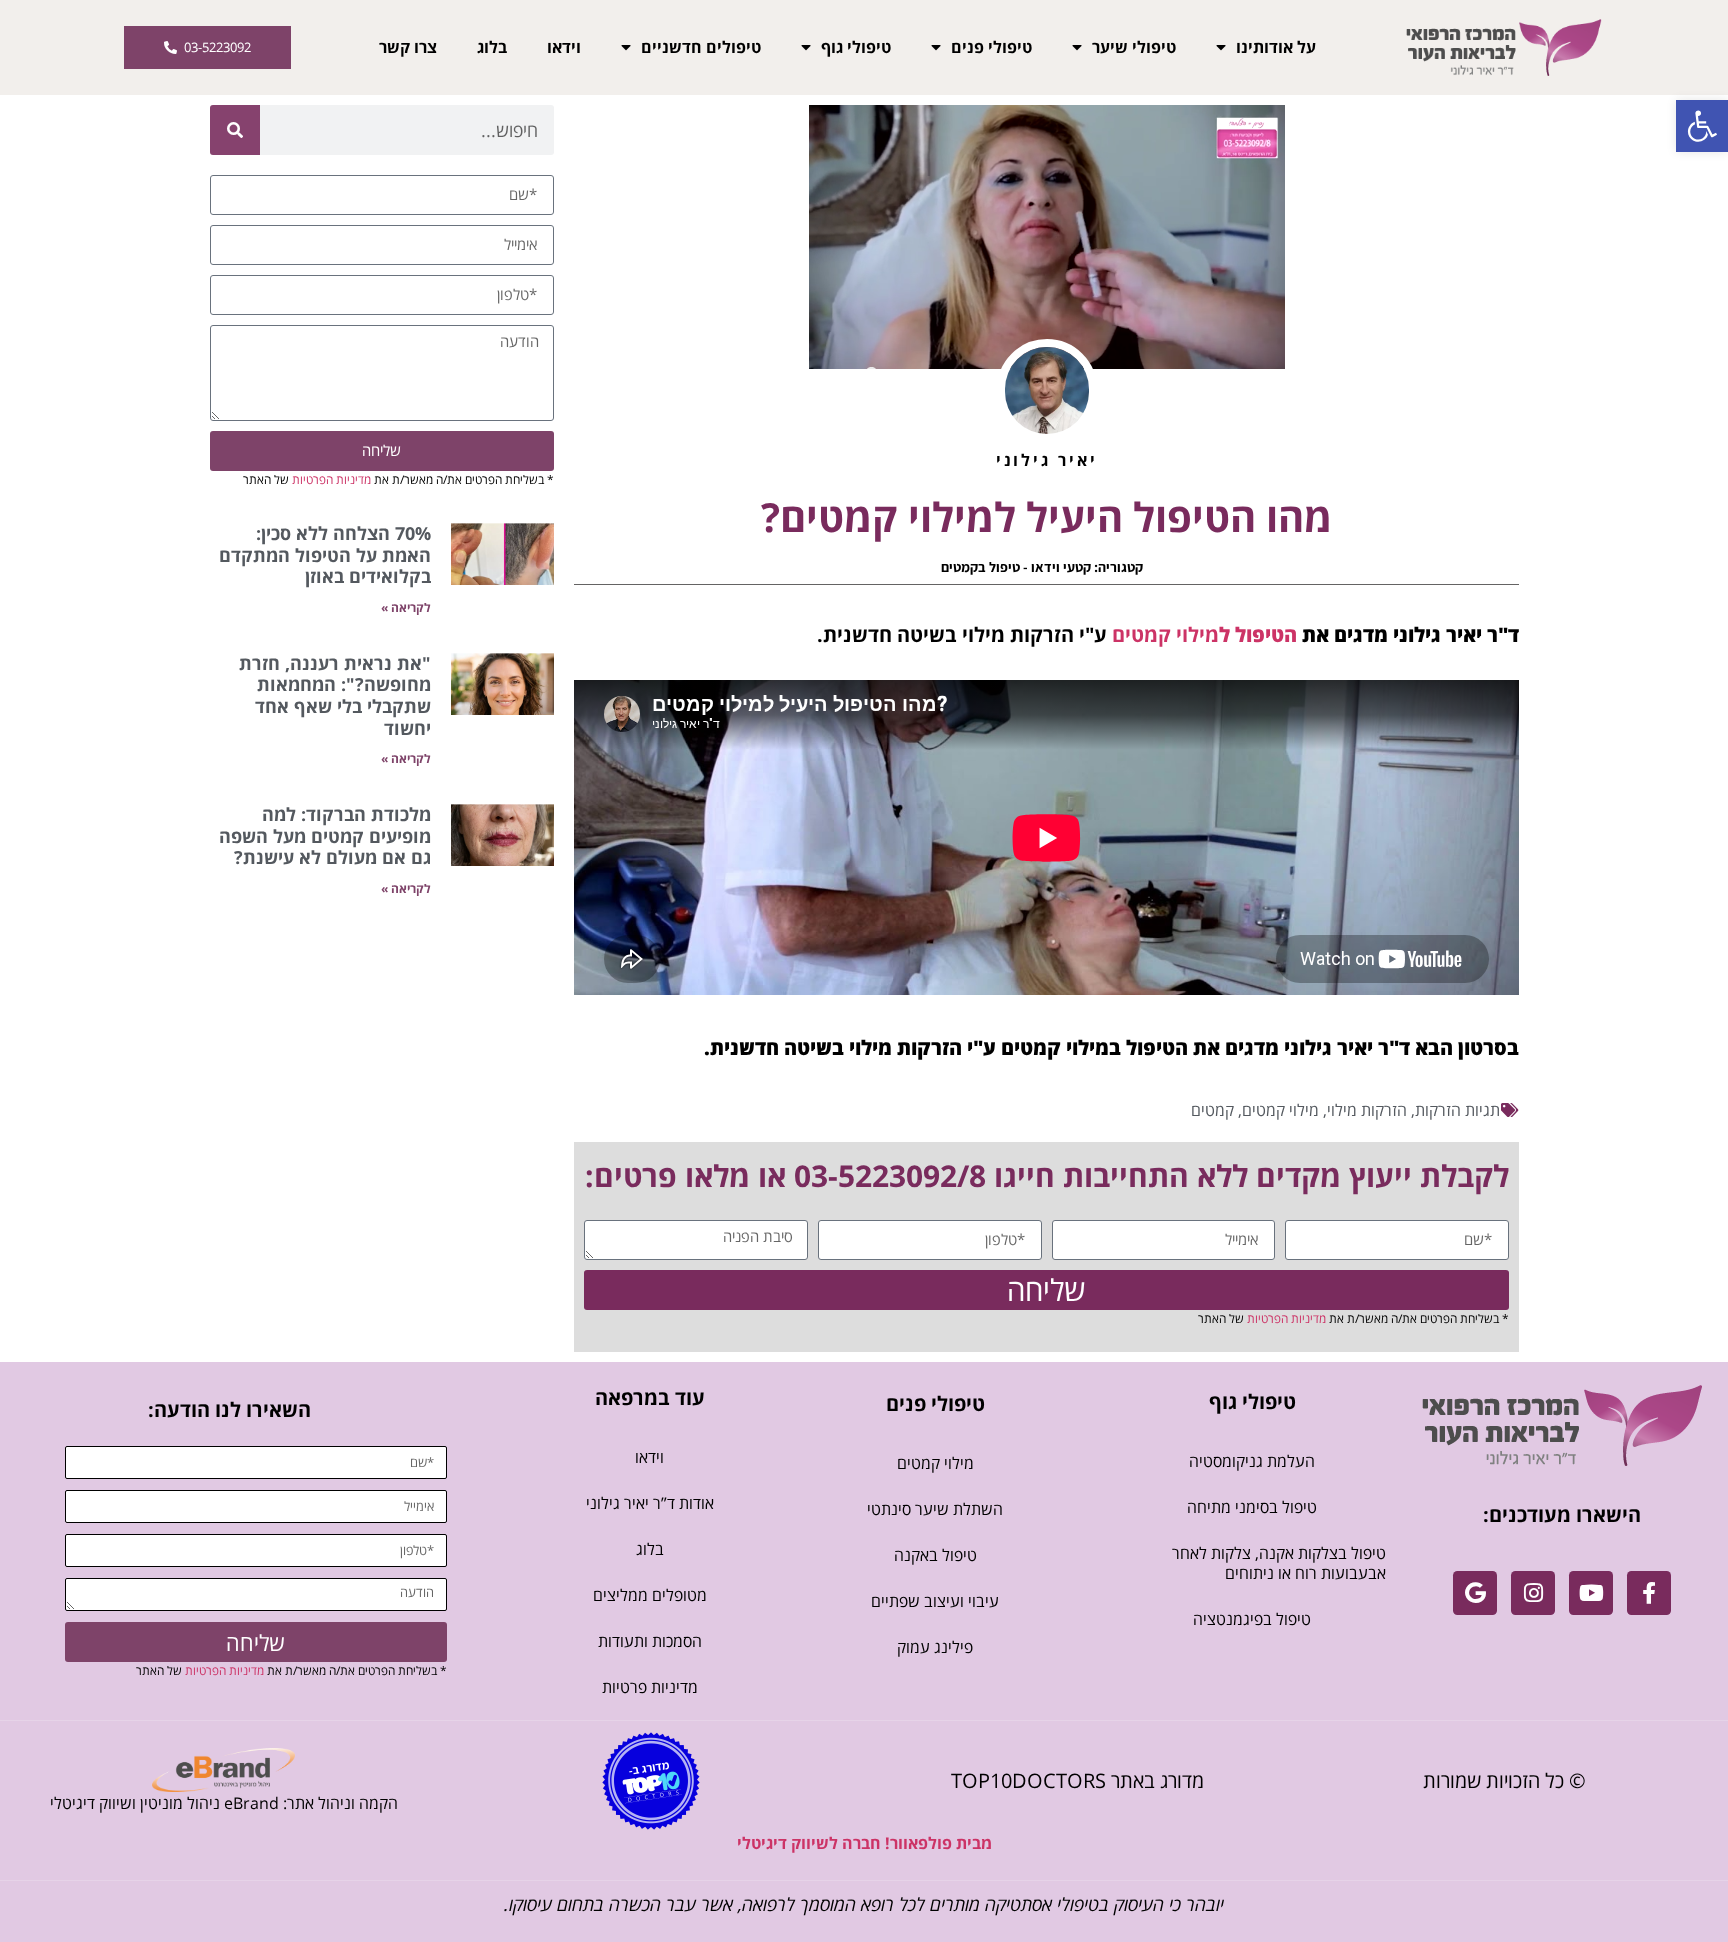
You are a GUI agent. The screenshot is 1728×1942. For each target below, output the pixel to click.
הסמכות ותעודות (650, 1641)
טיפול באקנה (935, 1555)
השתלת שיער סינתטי (935, 1509)
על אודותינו (1276, 47)
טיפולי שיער (1134, 47)
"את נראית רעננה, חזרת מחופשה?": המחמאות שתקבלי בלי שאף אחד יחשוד (335, 695)
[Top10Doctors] (651, 1781)
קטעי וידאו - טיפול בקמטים (1016, 567)
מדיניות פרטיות (650, 1687)
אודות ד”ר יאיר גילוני (650, 1503)
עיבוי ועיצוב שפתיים (935, 1601)
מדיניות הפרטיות (1286, 1318)
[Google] (1475, 1593)
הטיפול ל (1258, 634)
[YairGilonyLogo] (1562, 1425)
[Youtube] (1591, 1593)
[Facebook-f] (1649, 1593)
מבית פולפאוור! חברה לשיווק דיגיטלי (864, 1843)
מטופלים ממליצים (650, 1595)
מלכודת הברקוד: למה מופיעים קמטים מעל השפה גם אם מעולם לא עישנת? (325, 835)
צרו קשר (408, 47)
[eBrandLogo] (223, 1770)
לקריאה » (406, 607)
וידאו (564, 47)
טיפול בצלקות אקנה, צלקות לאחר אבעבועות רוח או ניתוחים (1279, 1563)
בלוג (492, 47)
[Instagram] (1533, 1593)
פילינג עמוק (935, 1647)
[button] (1702, 126)
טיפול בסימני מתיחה (1252, 1507)
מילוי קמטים (1165, 634)
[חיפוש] (235, 130)
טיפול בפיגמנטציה (1252, 1619)
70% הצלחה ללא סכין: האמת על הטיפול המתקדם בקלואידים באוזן (325, 554)
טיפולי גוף (856, 47)
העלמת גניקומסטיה (1252, 1461)
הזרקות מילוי (1367, 1110)
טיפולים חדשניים (701, 47)
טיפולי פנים (991, 47)
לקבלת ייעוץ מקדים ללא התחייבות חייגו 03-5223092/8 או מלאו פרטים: (1047, 1175)
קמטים (1212, 1110)
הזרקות (1438, 1110)
